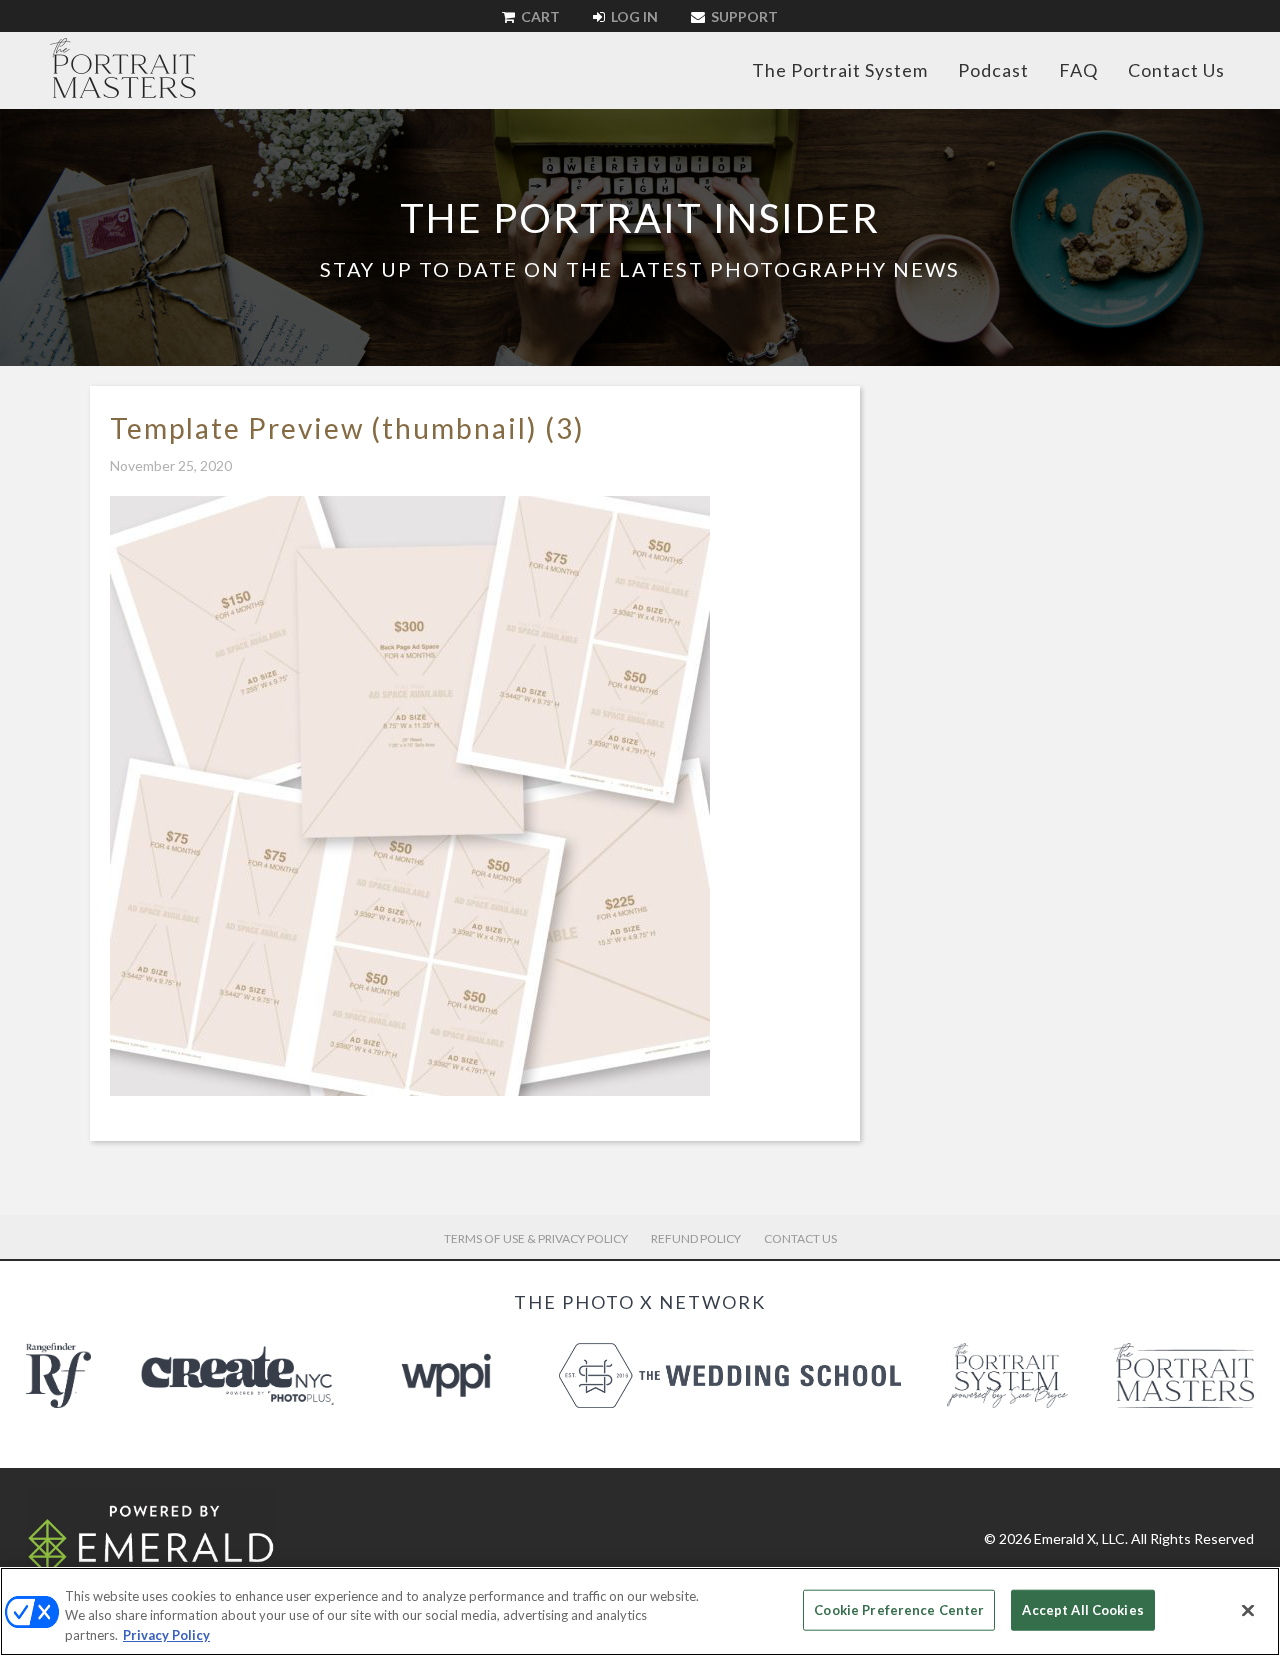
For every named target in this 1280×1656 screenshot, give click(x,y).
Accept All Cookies (1082, 1609)
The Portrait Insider (640, 218)
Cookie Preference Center (899, 1609)
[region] (640, 1611)
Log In (633, 16)
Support (743, 16)
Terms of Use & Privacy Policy (536, 1238)
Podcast (993, 70)
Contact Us (1176, 70)
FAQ (1078, 70)
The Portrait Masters (123, 68)
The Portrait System (840, 70)
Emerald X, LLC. (1081, 1538)
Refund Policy (696, 1238)
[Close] (1248, 1610)
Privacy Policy (166, 1635)
